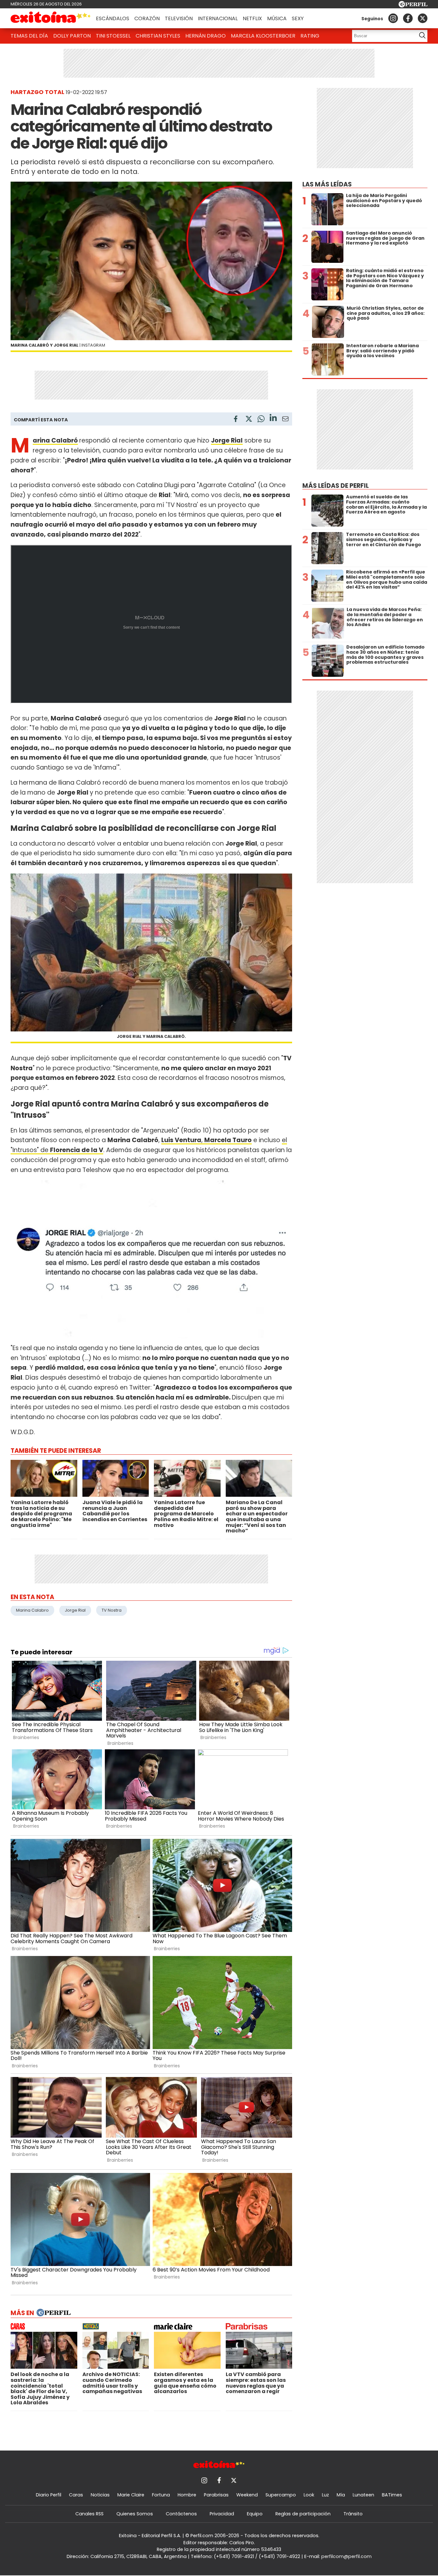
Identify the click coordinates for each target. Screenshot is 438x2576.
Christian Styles (158, 36)
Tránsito (353, 2514)
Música (277, 18)
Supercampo (281, 2495)
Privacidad (222, 2514)
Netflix (252, 18)
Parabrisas (216, 2495)
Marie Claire (131, 2495)
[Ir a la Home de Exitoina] (51, 18)
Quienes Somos (135, 2514)
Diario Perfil (49, 2495)
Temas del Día (29, 36)
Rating (310, 36)
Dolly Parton (72, 36)
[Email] (285, 420)
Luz (325, 2495)
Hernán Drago (206, 36)
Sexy (298, 18)
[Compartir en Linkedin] (273, 419)
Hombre (187, 2495)
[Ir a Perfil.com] (413, 6)
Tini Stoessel (113, 36)
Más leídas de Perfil (336, 486)
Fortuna (161, 2495)
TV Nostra (112, 1610)
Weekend (247, 2495)
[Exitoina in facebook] (408, 18)
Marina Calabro (32, 1610)
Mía (341, 2495)
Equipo (255, 2514)
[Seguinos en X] (423, 18)
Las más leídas (327, 184)
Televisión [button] (179, 18)
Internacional (218, 18)
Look (309, 2495)
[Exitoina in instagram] (393, 18)
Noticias (100, 2495)
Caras (76, 2495)
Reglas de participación (303, 2514)
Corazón (147, 18)
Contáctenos (181, 2514)
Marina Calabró (55, 440)
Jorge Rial (75, 1610)
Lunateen (363, 2495)
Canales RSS (89, 2514)
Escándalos (113, 18)
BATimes (392, 2495)
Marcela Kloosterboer (263, 36)
